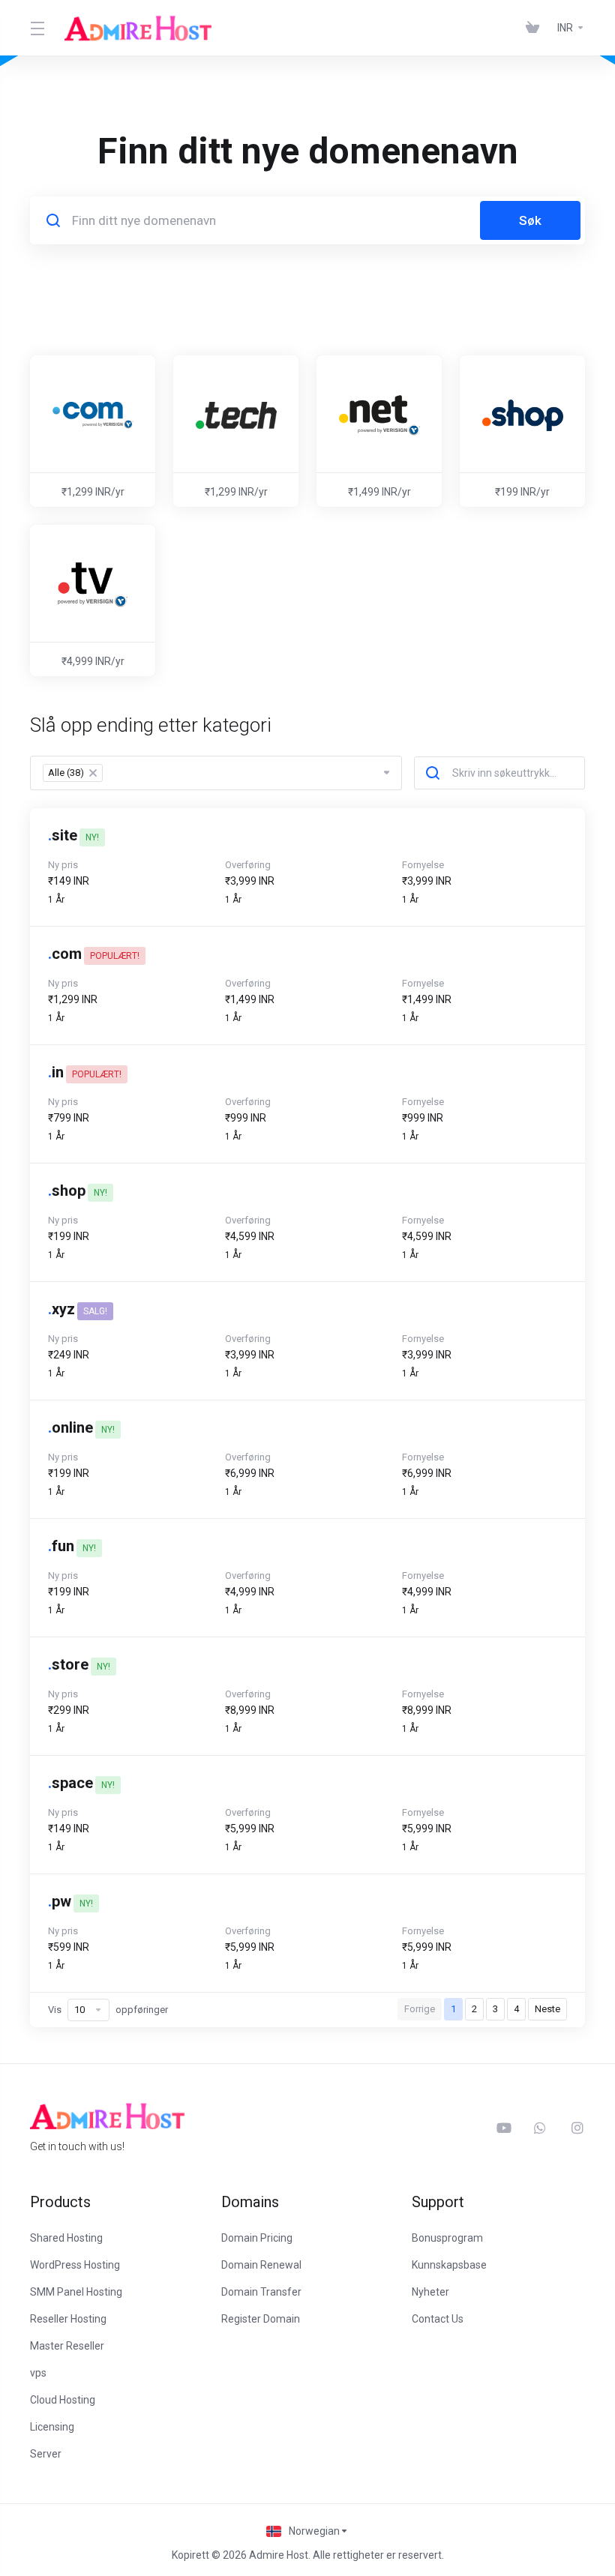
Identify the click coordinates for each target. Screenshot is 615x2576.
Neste (547, 2009)
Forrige (420, 2009)
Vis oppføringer (108, 2010)
